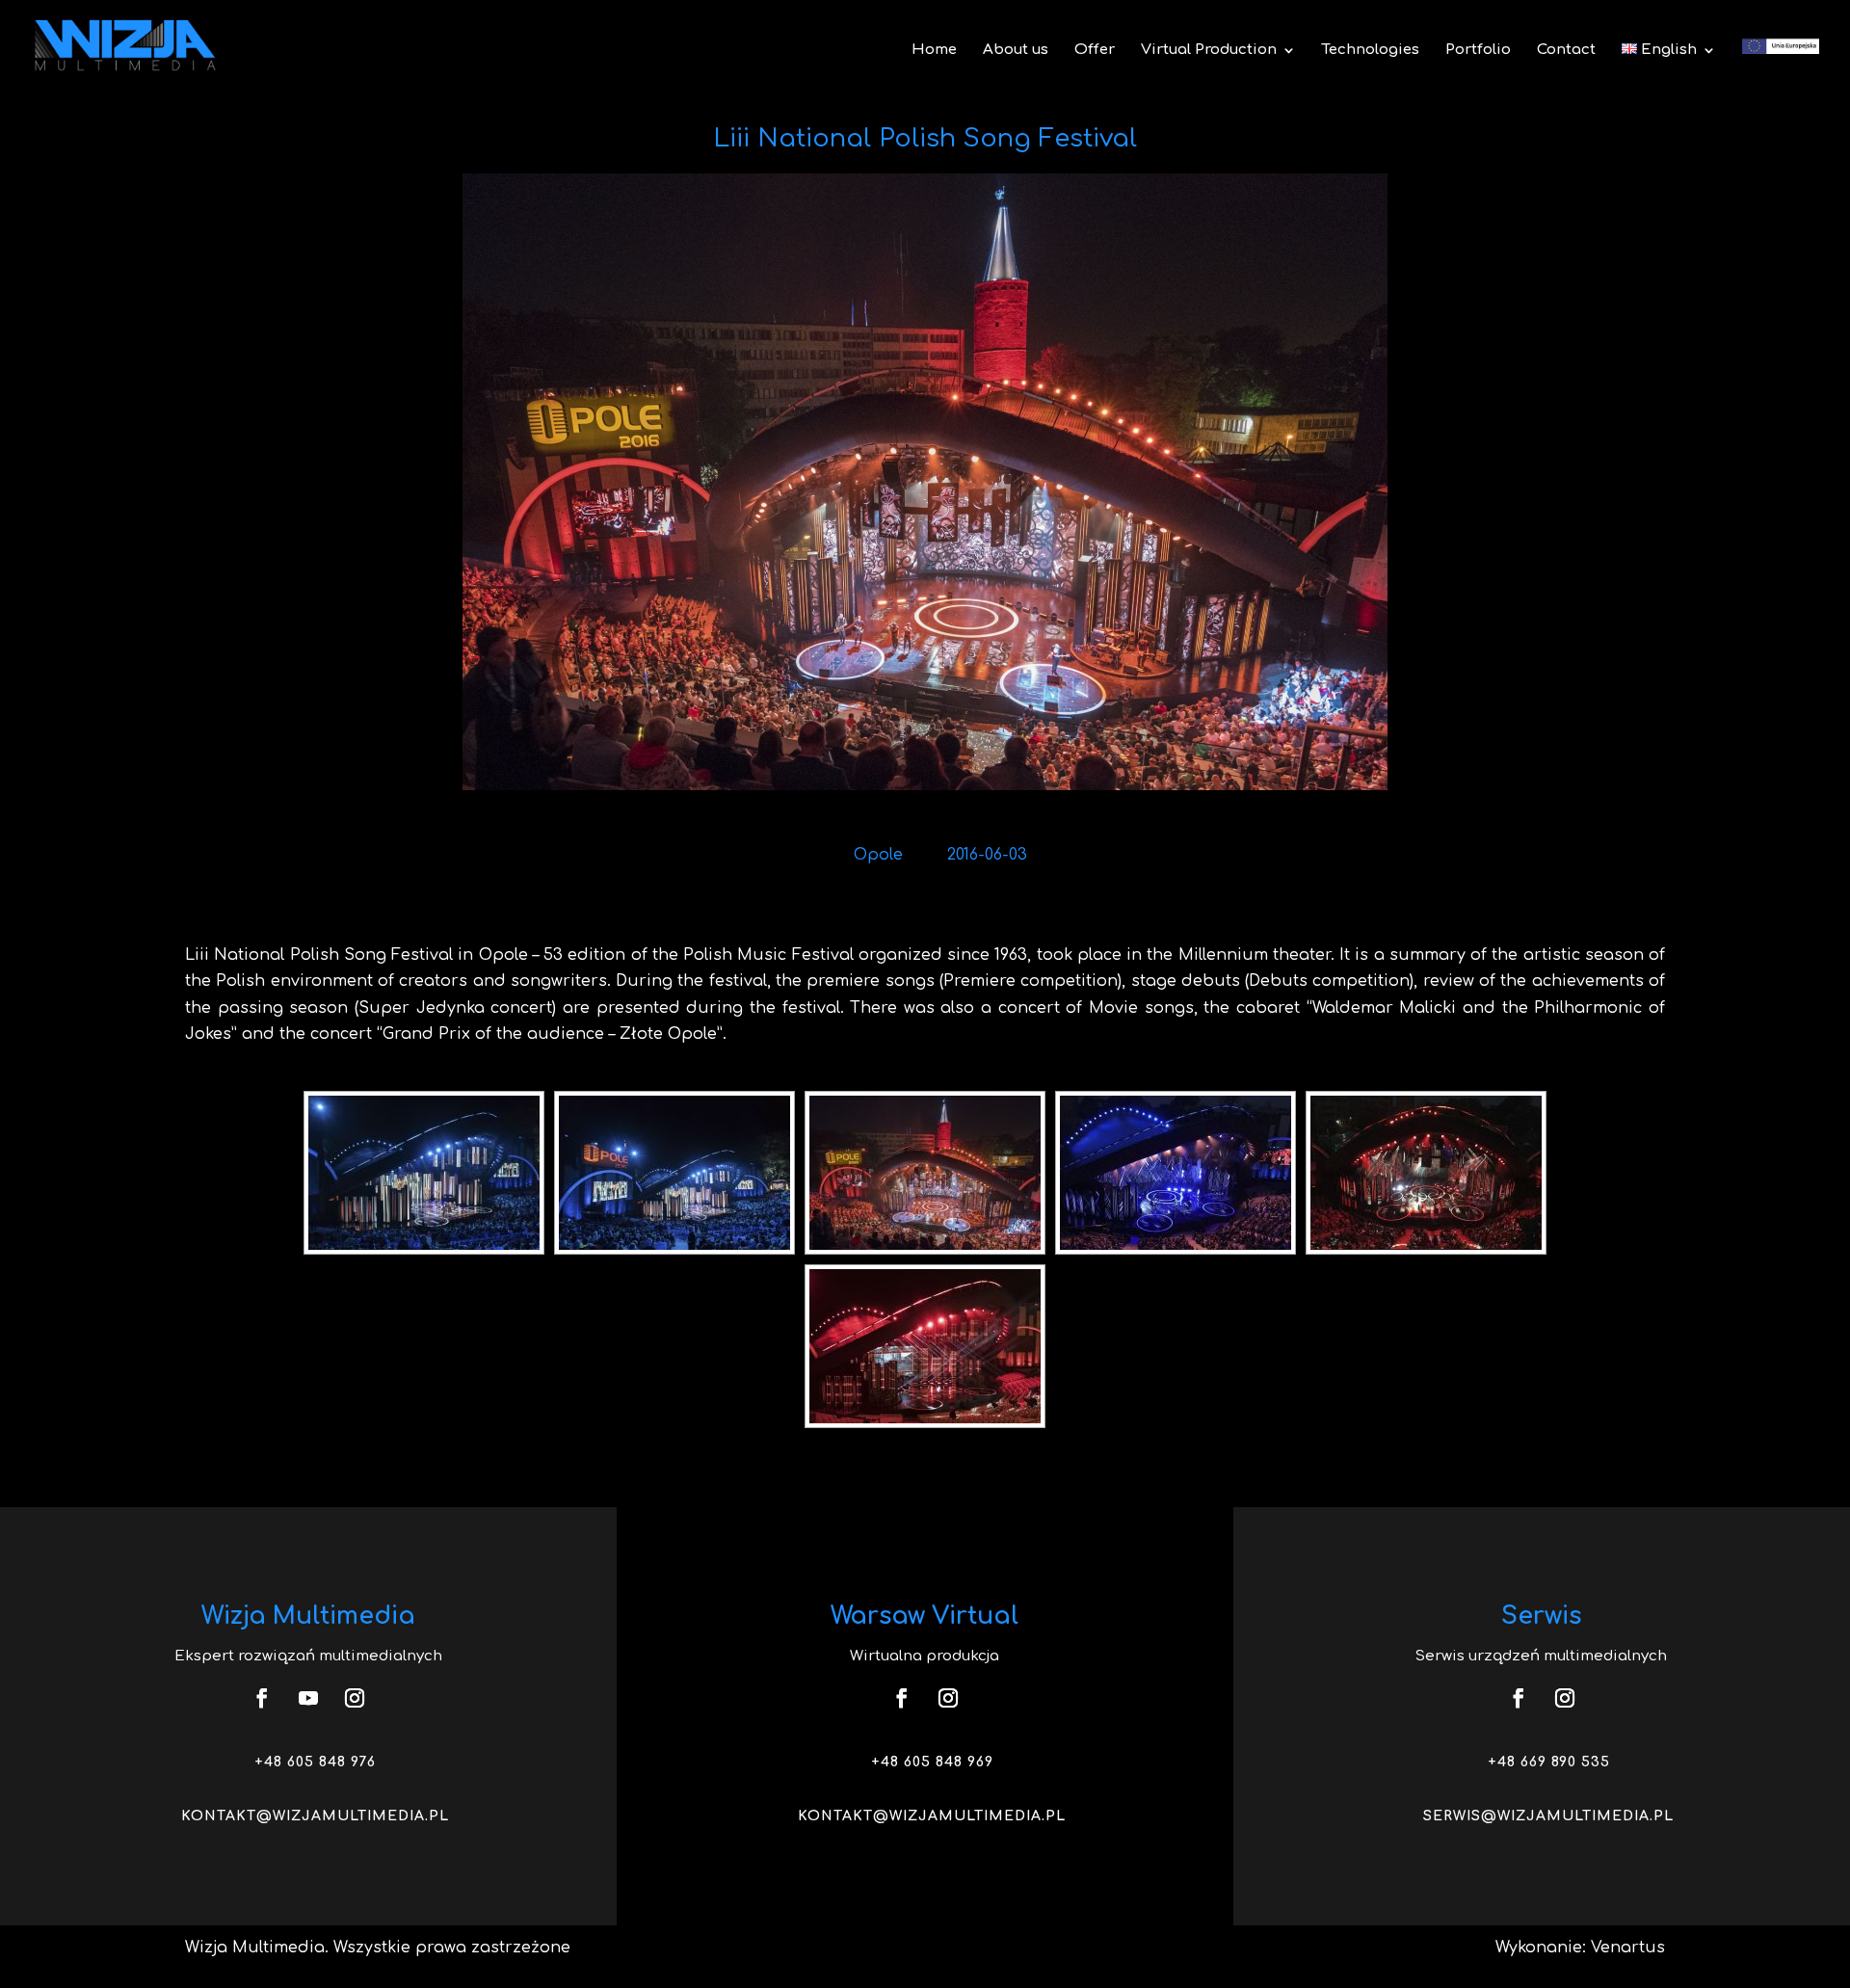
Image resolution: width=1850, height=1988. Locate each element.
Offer (1095, 51)
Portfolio (1478, 51)
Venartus (1628, 1948)
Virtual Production (1209, 51)
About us (1016, 51)
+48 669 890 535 (1549, 1762)
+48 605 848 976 (315, 1762)
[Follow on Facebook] (262, 1698)
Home (934, 51)
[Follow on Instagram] (355, 1698)
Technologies (1371, 51)
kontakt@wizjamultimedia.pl (315, 1816)
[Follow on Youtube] (308, 1698)
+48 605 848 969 (932, 1762)
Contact (1566, 51)
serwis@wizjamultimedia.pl (1548, 1816)
